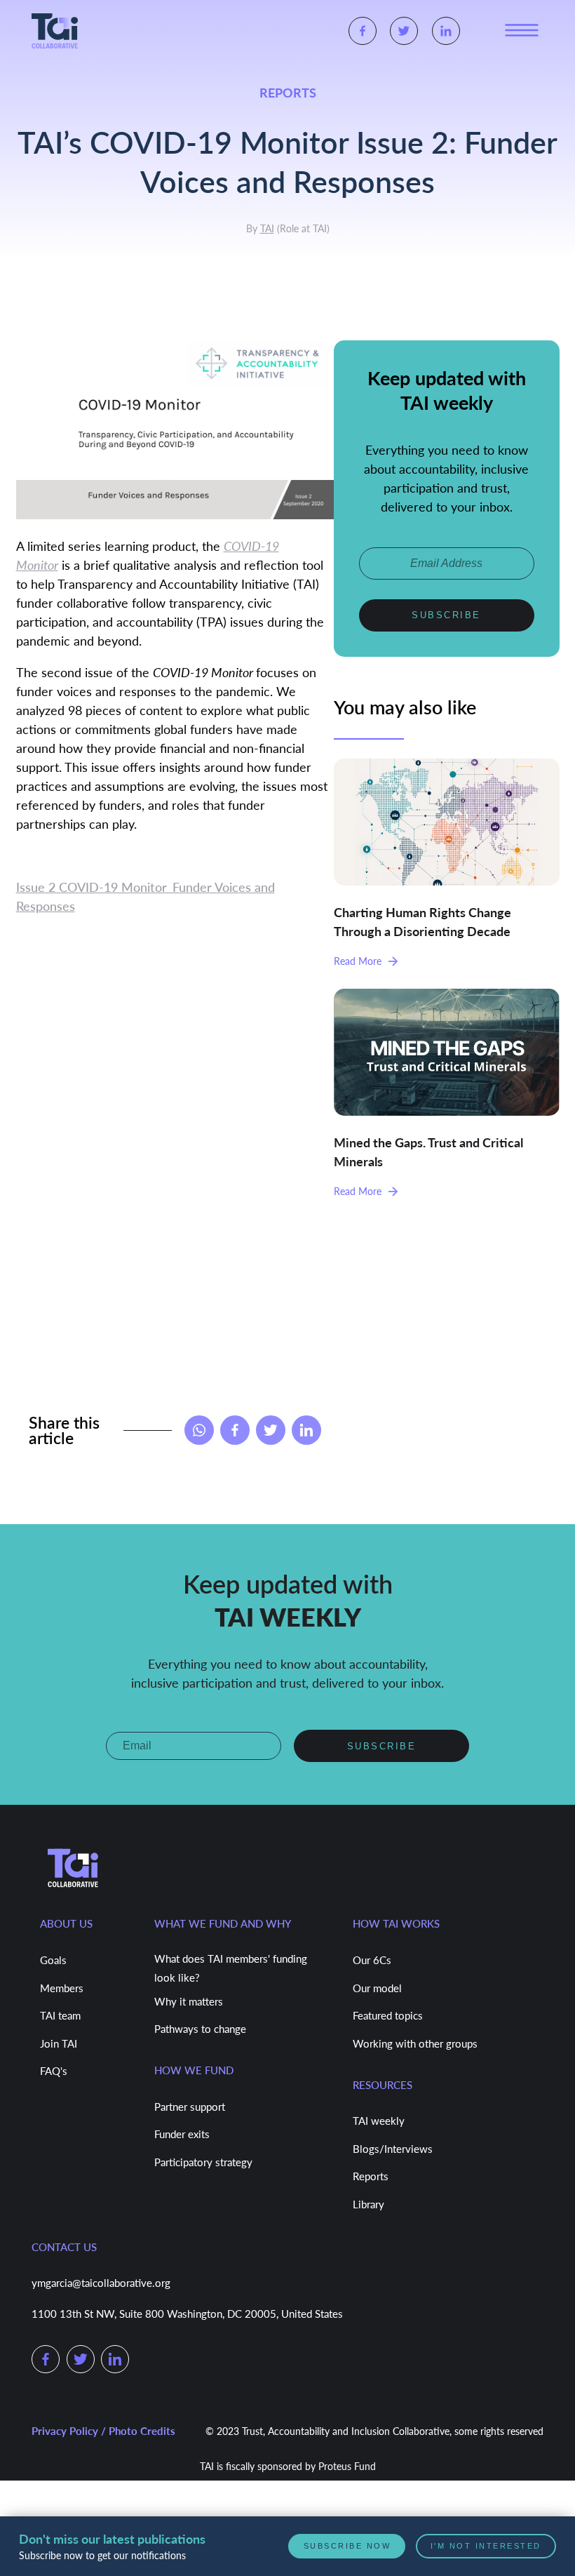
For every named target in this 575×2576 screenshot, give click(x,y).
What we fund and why (223, 1923)
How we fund (194, 2070)
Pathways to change (200, 2029)
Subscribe (446, 613)
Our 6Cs (372, 1960)
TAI (267, 228)
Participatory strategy (203, 2162)
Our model (377, 1988)
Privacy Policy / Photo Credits (103, 2431)
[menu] (522, 31)
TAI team (60, 2015)
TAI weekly (379, 2121)
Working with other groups (415, 2043)
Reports (371, 2176)
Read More (358, 959)
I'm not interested (487, 2546)
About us (66, 1923)
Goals (53, 1960)
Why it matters (189, 2001)
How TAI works (396, 1923)
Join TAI (59, 2043)
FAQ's (54, 2071)
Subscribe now (350, 2546)
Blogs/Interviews (393, 2149)
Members (62, 1988)
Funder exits (182, 2134)
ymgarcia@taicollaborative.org (101, 2283)
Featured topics (388, 2015)
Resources (383, 2085)
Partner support (190, 2107)
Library (368, 2204)
